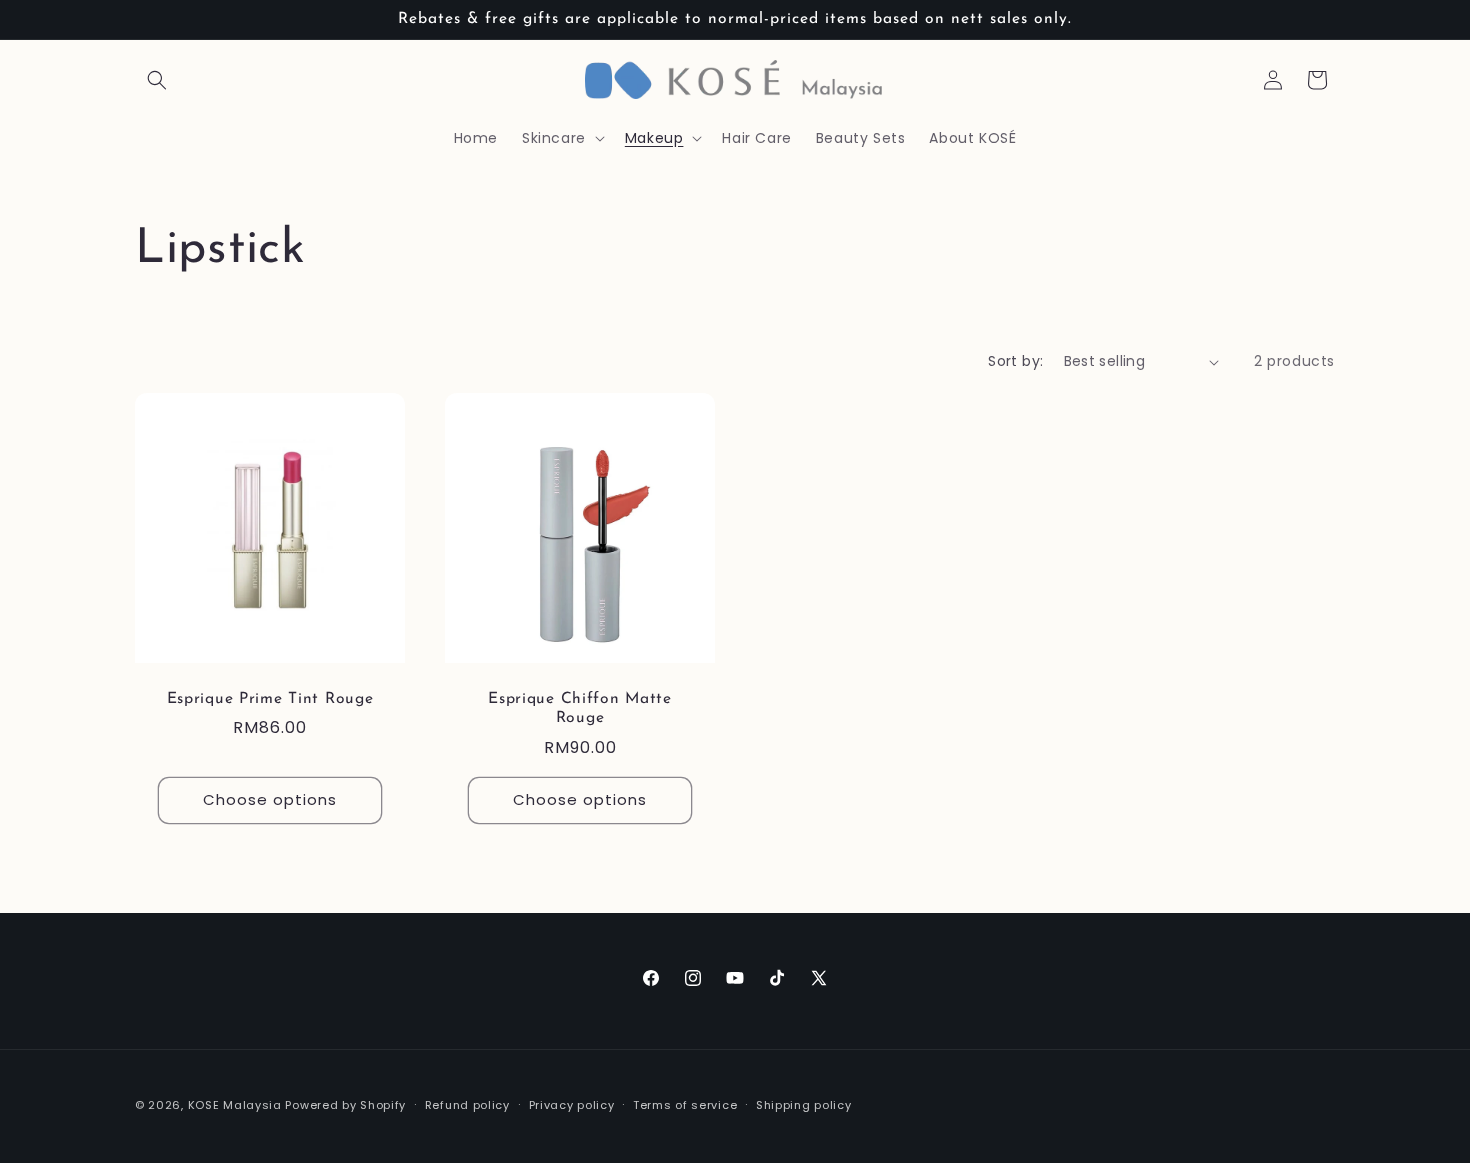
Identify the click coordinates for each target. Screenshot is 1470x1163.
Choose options (270, 800)
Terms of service (685, 1104)
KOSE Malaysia (235, 1105)
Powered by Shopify (345, 1105)
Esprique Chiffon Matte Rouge (580, 708)
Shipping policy (804, 1104)
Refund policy (467, 1104)
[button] (157, 80)
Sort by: (1015, 361)
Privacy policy (572, 1104)
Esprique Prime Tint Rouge (270, 699)
